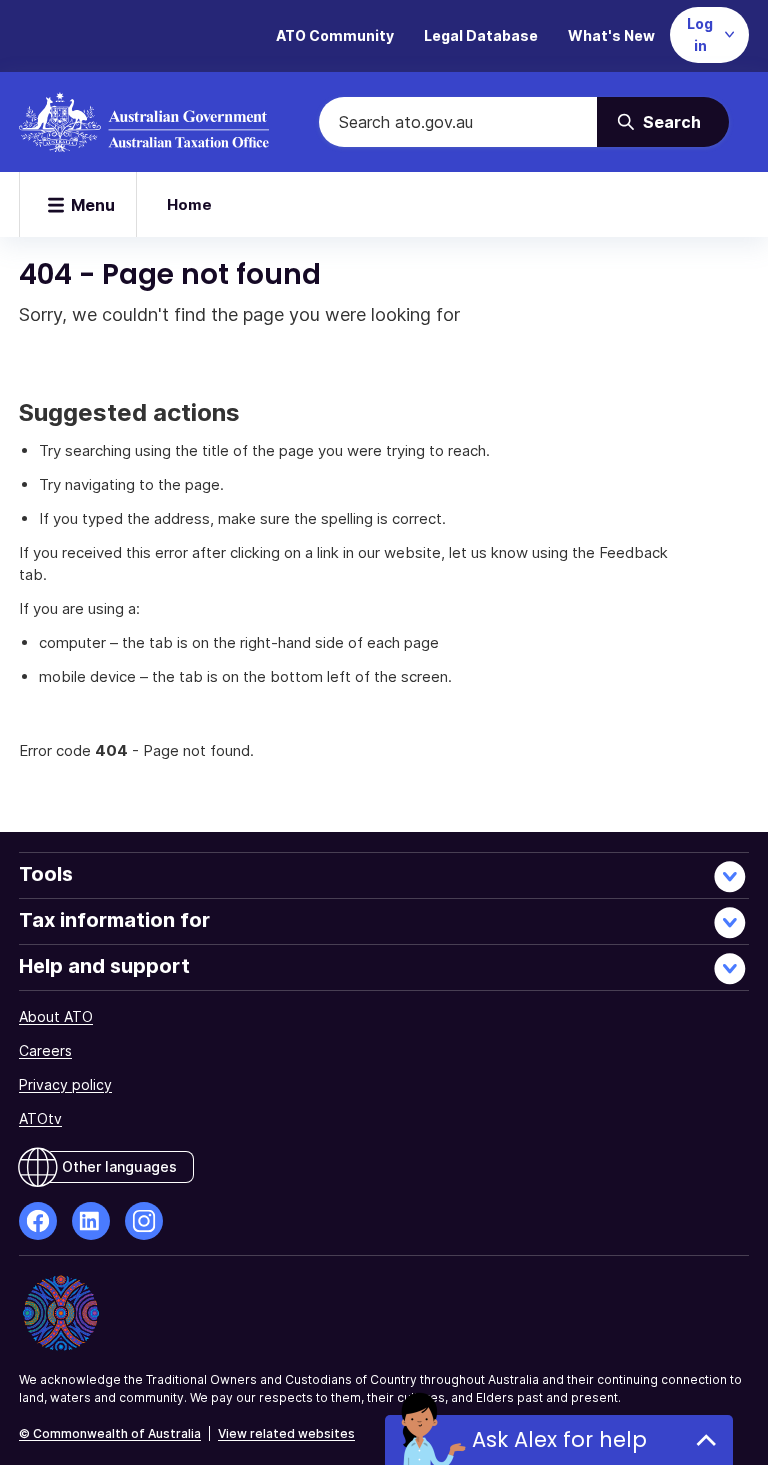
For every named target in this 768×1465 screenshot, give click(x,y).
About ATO (56, 1016)
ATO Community (335, 35)
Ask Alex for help (559, 1439)
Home (189, 204)
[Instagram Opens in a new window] (144, 1221)
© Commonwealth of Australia (110, 1433)
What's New (611, 35)
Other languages (119, 1166)
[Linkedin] (91, 1221)
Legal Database (481, 35)
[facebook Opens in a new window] (38, 1221)
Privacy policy (65, 1084)
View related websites (286, 1433)
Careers (45, 1050)
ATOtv (40, 1118)
